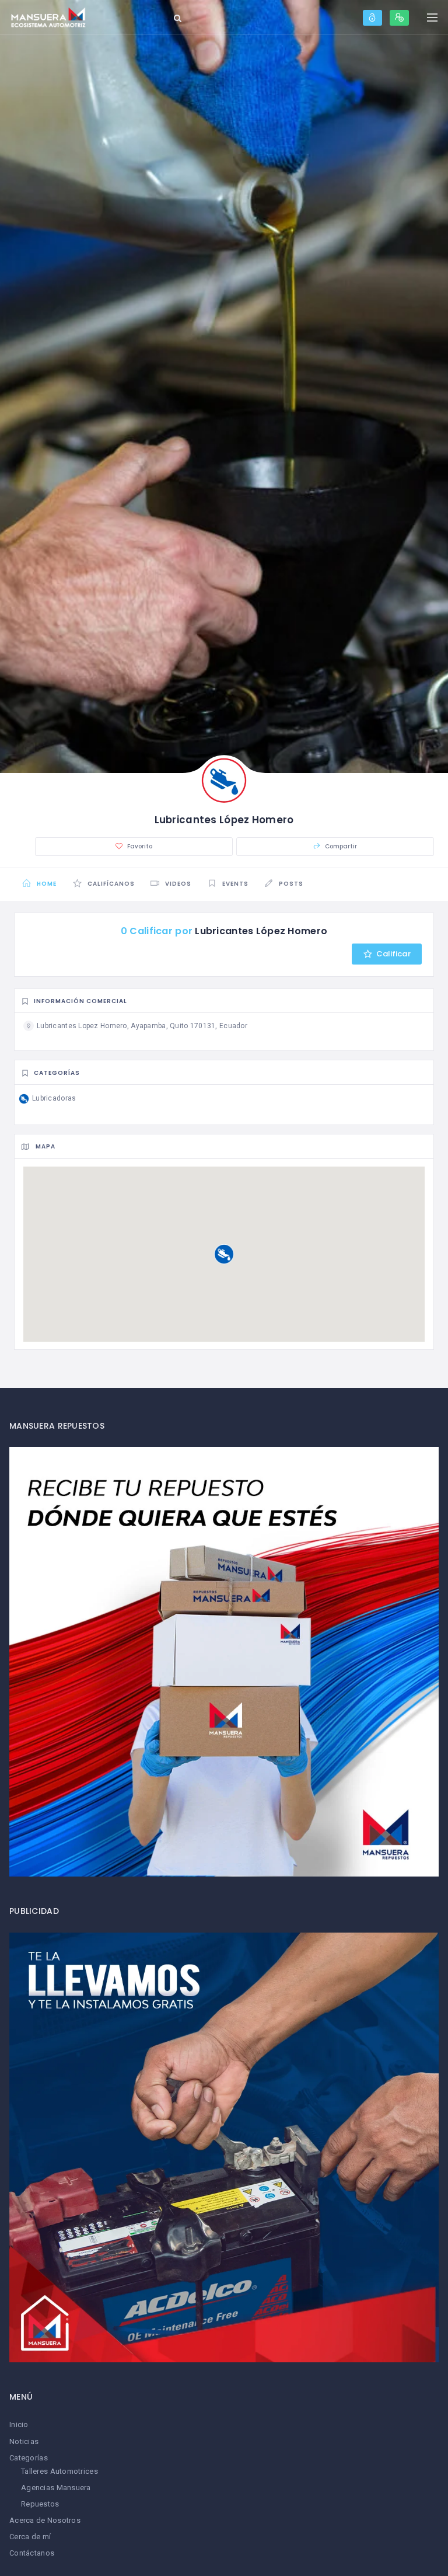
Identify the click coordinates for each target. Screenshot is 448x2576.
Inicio (19, 2424)
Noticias (24, 2441)
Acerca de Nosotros (45, 2520)
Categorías (29, 2458)
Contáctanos (32, 2553)
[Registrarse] (399, 18)
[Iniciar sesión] (372, 18)
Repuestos (40, 2504)
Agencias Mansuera (56, 2488)
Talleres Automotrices (60, 2471)
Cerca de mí (30, 2537)
